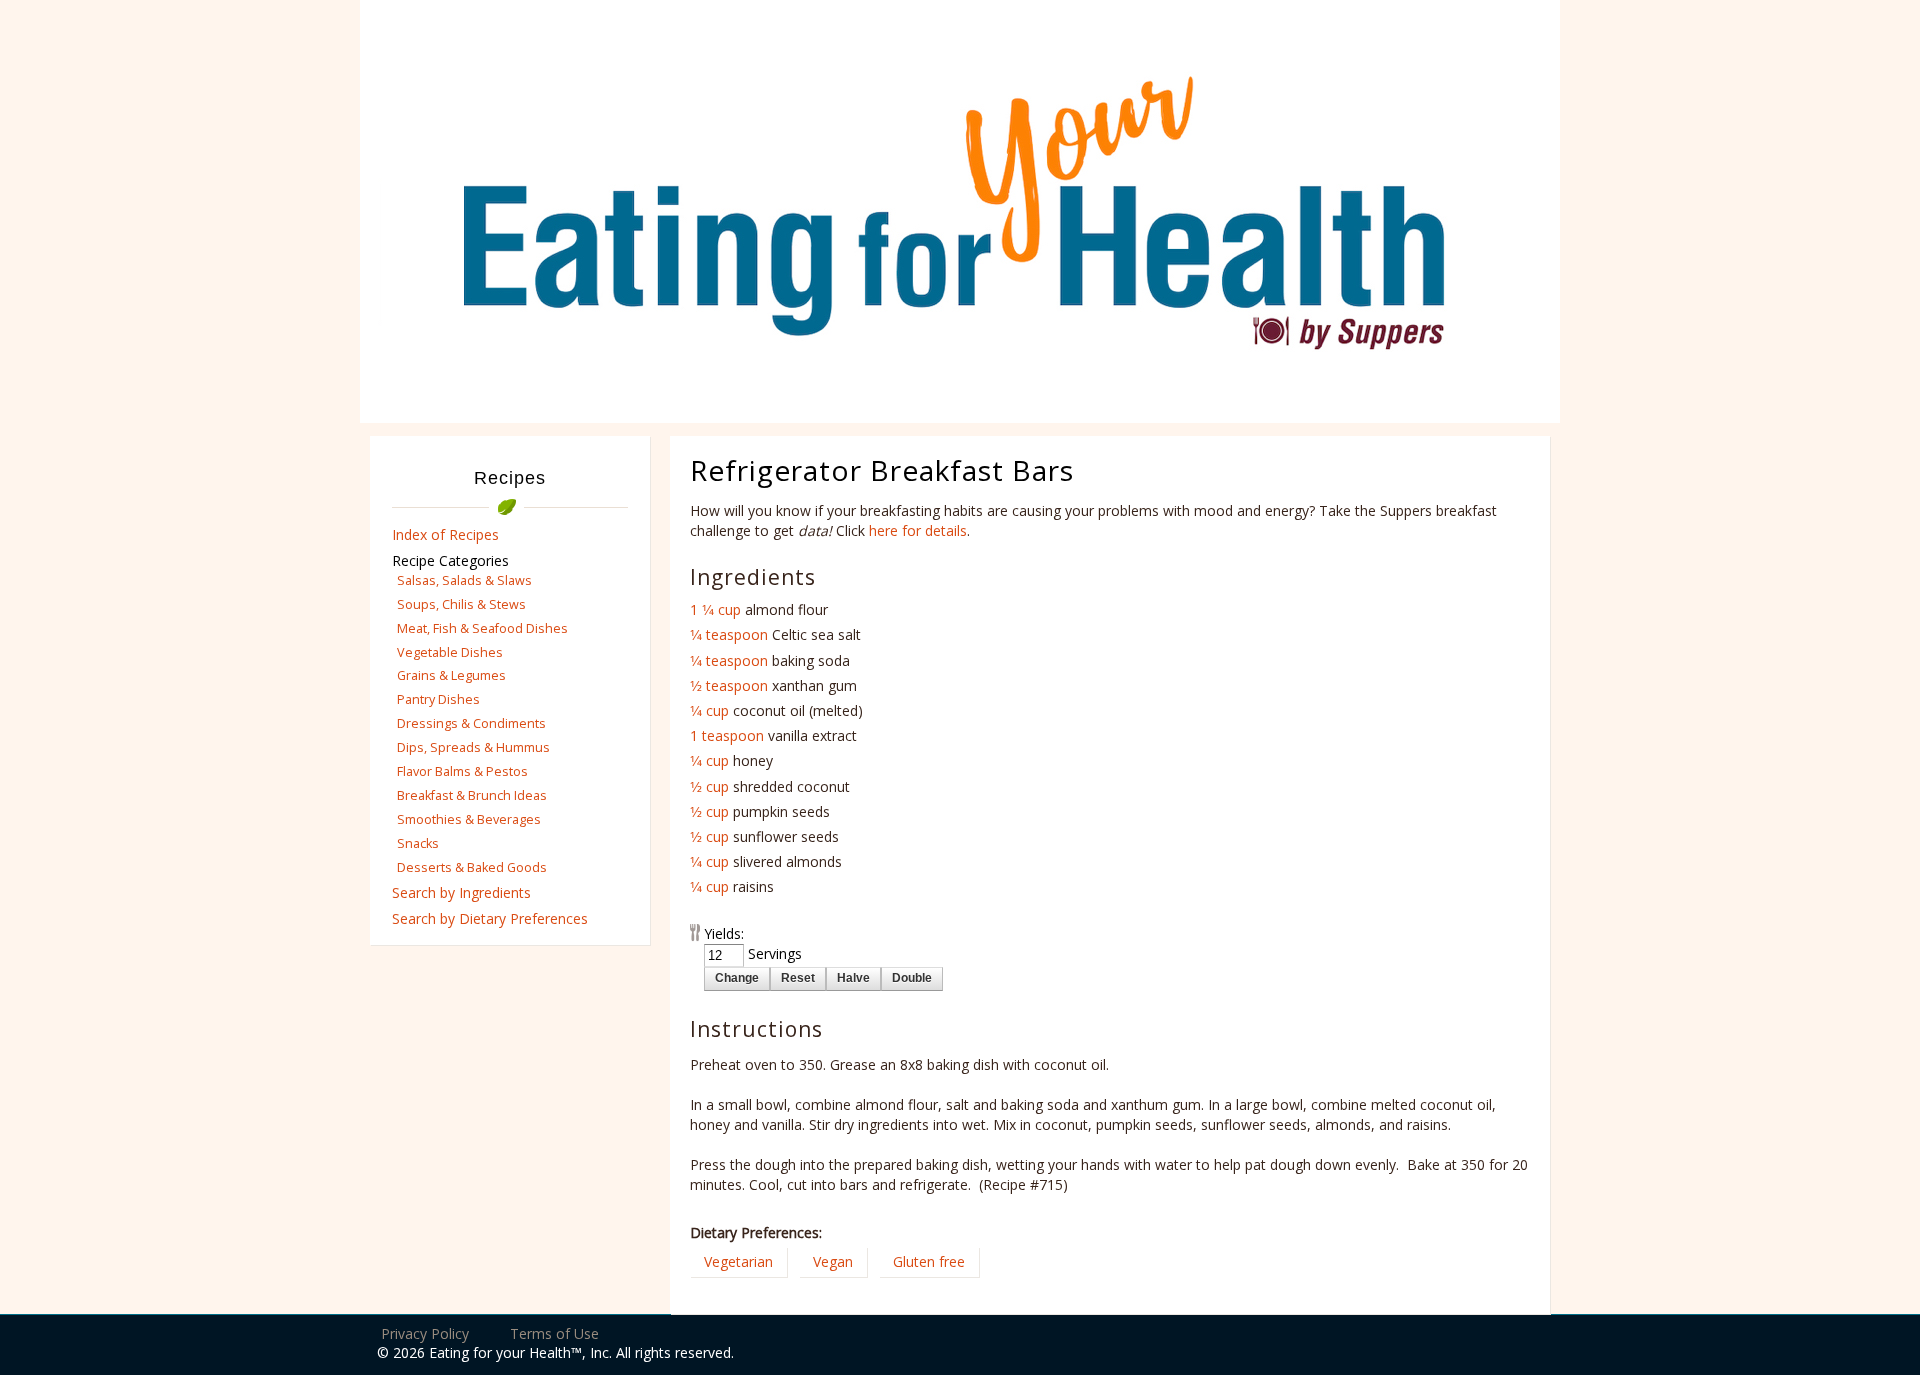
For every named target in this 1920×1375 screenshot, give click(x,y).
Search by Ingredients (461, 892)
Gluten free (929, 1261)
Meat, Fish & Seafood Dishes (482, 628)
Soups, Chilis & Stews (461, 604)
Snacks (418, 843)
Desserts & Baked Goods (472, 867)
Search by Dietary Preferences (490, 918)
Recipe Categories (450, 560)
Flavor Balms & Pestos (462, 771)
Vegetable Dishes (450, 652)
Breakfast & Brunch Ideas (472, 795)
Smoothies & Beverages (469, 819)
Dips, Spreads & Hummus (473, 747)
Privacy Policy (425, 1333)
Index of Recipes (445, 534)
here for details (918, 530)
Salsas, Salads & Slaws (464, 580)
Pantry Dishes (438, 699)
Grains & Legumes (451, 675)
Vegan (833, 1261)
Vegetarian (738, 1261)
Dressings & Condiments (471, 723)
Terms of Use (554, 1333)
